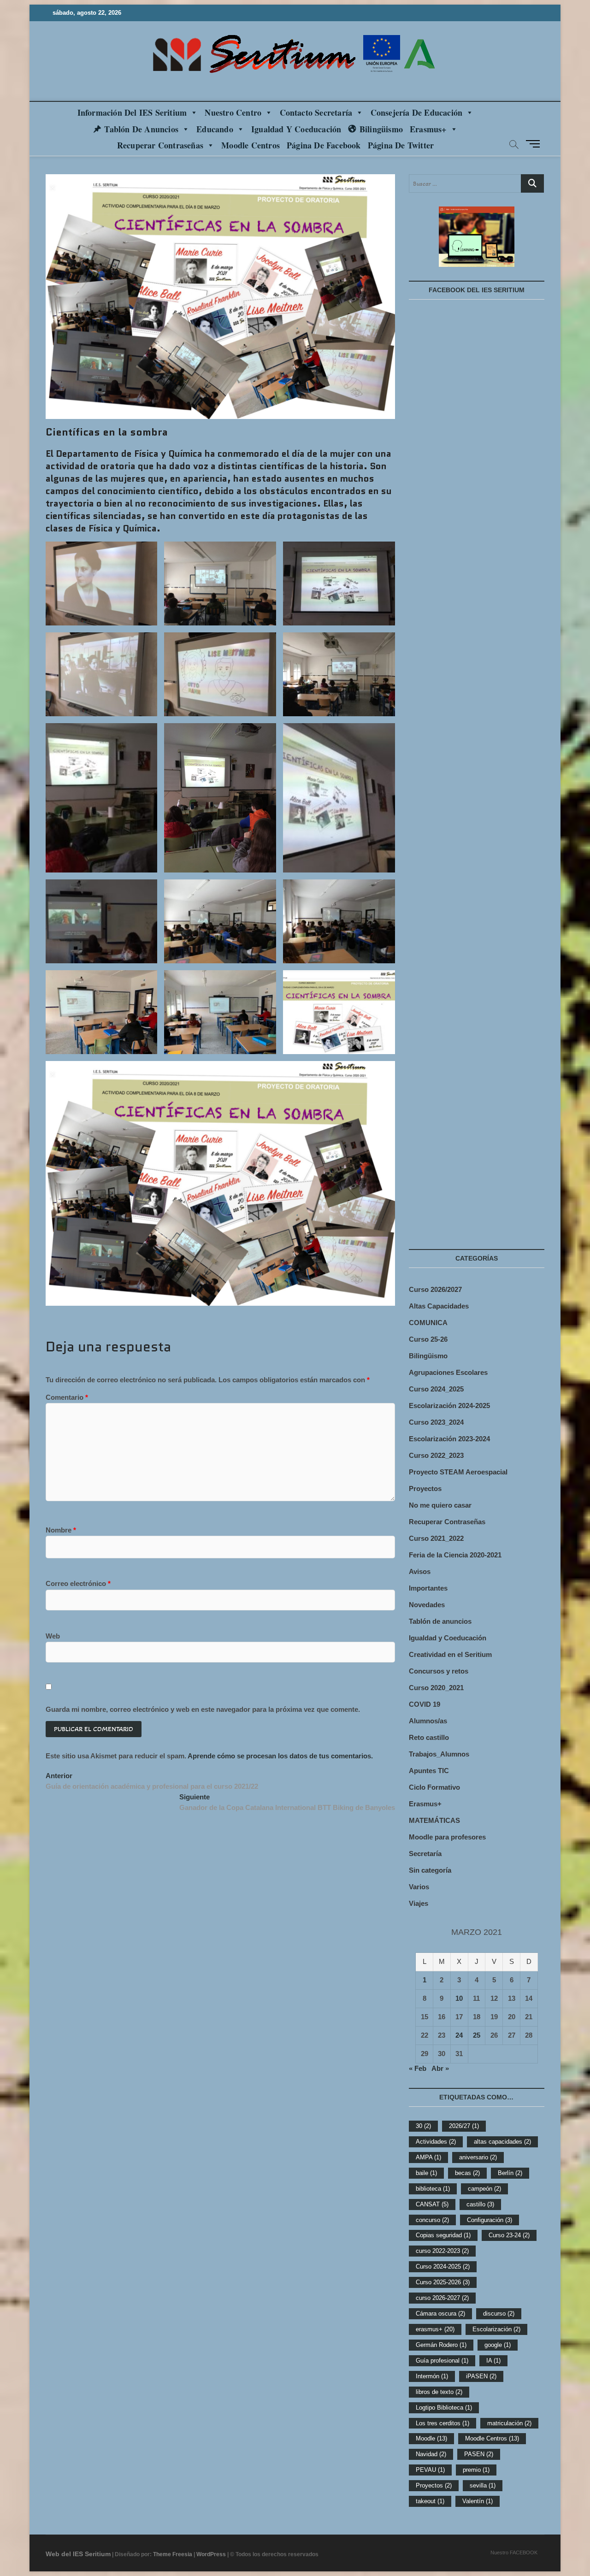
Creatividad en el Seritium (450, 1654)
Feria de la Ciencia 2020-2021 (455, 1555)
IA (493, 2361)
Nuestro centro (233, 112)
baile (426, 2173)
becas (467, 2173)
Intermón (432, 2376)
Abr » (440, 2068)
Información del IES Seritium (132, 112)
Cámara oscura (440, 2314)
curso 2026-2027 (442, 2298)
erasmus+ (435, 2329)
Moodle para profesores (447, 1837)
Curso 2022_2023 (436, 1455)
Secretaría (425, 1854)
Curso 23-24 (509, 2235)
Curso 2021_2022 (436, 1538)
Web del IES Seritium (78, 2554)
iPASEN (481, 2376)
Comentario (67, 1397)
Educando (215, 129)
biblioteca (433, 2189)
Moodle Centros (492, 2438)
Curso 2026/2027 (435, 1289)
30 (423, 2126)
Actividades (436, 2142)
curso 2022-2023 (442, 2251)
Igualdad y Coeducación (296, 129)
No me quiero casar (440, 1505)
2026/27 (464, 2126)
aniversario (478, 2157)
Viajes (419, 1903)
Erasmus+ (428, 129)
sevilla (483, 2485)
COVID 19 (425, 1704)
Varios (419, 1887)
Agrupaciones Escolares (448, 1372)
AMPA (428, 2157)
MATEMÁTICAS (434, 1820)
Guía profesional (442, 2361)
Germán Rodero (441, 2345)
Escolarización (496, 2329)
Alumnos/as (428, 1721)
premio (476, 2470)
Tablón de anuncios (141, 129)
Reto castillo (429, 1737)
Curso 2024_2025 (436, 1389)
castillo (480, 2204)
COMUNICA (428, 1323)
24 (459, 2035)
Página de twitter (401, 145)
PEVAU (430, 2470)
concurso (432, 2220)
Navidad (431, 2454)
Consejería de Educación (417, 112)
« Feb (418, 2068)
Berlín (510, 2173)
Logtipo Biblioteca (444, 2408)
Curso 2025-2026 (443, 2282)
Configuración (490, 2220)
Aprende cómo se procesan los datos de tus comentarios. (280, 1756)
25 (477, 2035)
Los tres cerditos (442, 2423)
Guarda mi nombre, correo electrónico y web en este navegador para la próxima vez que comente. (203, 1709)
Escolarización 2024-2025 (449, 1406)
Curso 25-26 (428, 1339)
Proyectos (425, 1488)
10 (459, 1998)
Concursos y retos (439, 1671)
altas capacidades (502, 2142)
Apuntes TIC (429, 1771)
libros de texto (439, 2392)
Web (53, 1636)
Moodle (431, 2438)
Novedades (427, 1605)
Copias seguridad (443, 2235)
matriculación (509, 2423)
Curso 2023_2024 (436, 1422)
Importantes (428, 1588)
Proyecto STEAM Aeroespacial (458, 1472)
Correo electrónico (78, 1583)
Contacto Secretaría (316, 112)
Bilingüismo (381, 129)
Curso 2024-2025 (443, 2267)
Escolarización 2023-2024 (449, 1439)
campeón (484, 2189)
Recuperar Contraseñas (160, 145)
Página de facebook (324, 145)
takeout (430, 2501)
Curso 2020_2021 (436, 1688)
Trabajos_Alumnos (439, 1754)
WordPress (211, 2554)
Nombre (61, 1530)
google (498, 2345)
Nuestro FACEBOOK (514, 2552)
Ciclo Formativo (434, 1787)
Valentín (478, 2501)
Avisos (420, 1571)
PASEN (479, 2454)
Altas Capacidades (439, 1306)
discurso (499, 2314)
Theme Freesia (173, 2554)
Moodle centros (251, 145)
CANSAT (432, 2204)
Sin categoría (430, 1870)
